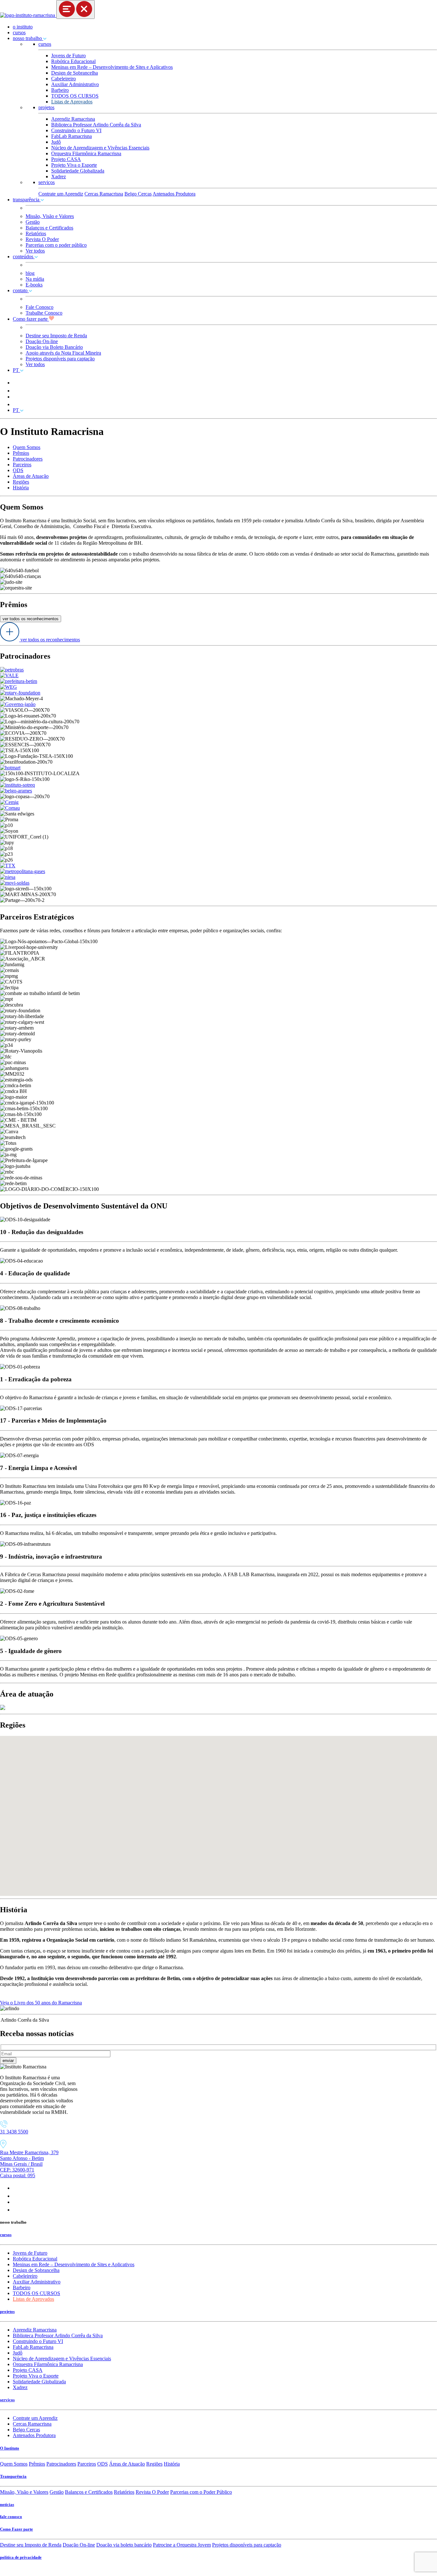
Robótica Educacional (73, 61)
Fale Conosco (40, 307)
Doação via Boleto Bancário (54, 347)
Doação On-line (42, 341)
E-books (34, 285)
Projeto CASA (66, 159)
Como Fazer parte (16, 2529)
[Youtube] (16, 2202)
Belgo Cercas (138, 194)
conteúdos (24, 257)
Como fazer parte (31, 319)
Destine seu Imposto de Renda (56, 336)
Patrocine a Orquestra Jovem (182, 2545)
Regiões (21, 482)
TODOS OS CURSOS (75, 96)
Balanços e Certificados (49, 228)
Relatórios (36, 233)
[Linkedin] (16, 2210)
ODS (18, 470)
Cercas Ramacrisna (104, 194)
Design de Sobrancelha (75, 73)
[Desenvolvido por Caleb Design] (3, 2573)
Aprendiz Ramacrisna (73, 119)
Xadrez (59, 177)
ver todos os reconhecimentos (31, 619)
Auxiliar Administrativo (75, 84)
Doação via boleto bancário (124, 2545)
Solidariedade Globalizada (78, 171)
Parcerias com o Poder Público (201, 2492)
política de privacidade (21, 2557)
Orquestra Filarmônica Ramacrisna (86, 153)
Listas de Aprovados (72, 102)
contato (21, 290)
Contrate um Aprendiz (61, 194)
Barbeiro (60, 90)
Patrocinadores (28, 459)
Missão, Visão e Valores (50, 216)
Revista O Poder (42, 239)
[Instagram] (16, 2188)
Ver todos (35, 251)
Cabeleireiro (64, 79)
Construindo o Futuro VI (76, 130)
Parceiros (22, 465)
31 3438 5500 (14, 2132)
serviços (47, 182)
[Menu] (75, 9)
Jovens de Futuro (68, 56)
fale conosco (11, 2517)
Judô (56, 142)
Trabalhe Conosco (44, 313)
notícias (7, 2504)
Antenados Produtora (174, 194)
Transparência (13, 2476)
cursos (19, 32)
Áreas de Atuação (31, 476)
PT (16, 370)
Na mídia (35, 279)
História (21, 488)
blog (30, 273)
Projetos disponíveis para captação (60, 359)
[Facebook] (15, 2196)
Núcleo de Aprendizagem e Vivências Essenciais (100, 148)
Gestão (33, 222)
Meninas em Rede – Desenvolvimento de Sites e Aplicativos (112, 67)
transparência (27, 200)
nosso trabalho (28, 38)
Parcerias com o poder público (56, 245)
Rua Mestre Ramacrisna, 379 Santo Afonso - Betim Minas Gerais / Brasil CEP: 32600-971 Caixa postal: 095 (29, 2164)
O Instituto (10, 2448)
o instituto (23, 27)
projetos (46, 107)
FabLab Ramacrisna (72, 136)
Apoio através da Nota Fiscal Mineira (63, 353)
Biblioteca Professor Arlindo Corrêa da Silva (96, 125)
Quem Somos (27, 447)
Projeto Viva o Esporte (74, 165)
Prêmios (21, 453)
